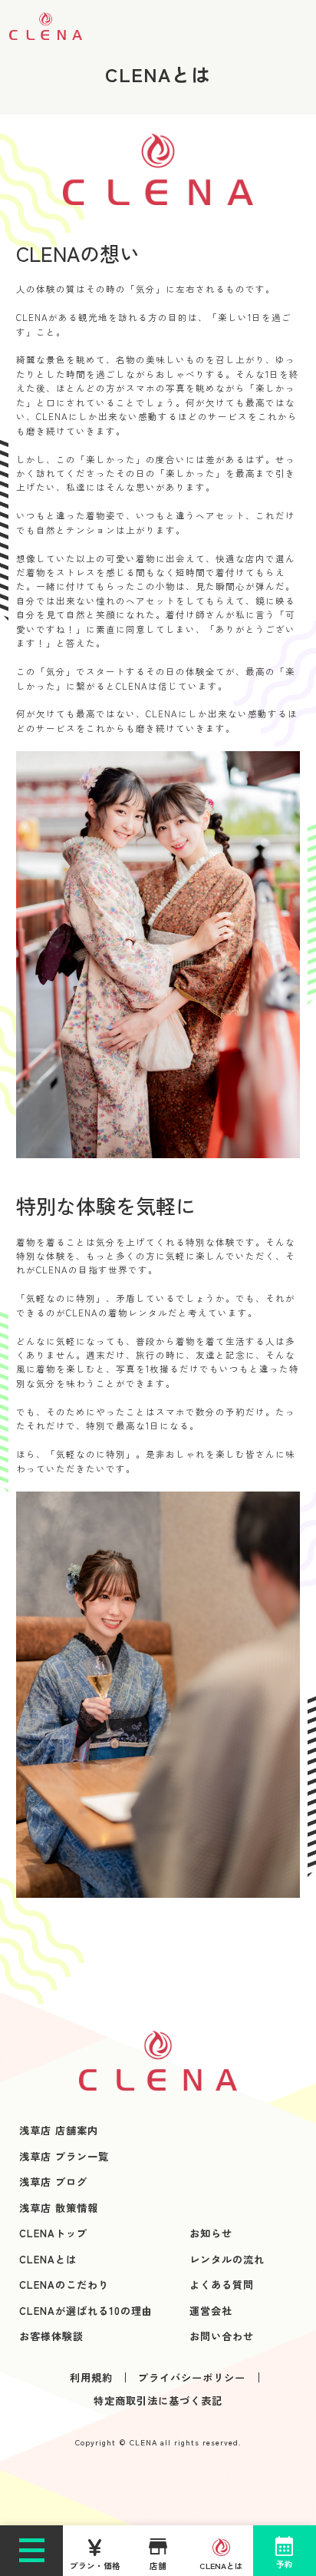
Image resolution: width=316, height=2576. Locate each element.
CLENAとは (48, 2259)
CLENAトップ (53, 2233)
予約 (285, 2564)
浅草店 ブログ (53, 2182)
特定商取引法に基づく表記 (158, 2401)
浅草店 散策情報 (59, 2208)
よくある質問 (222, 2285)
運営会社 (211, 2311)
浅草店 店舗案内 (59, 2130)
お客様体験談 (51, 2336)
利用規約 (91, 2377)
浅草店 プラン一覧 (64, 2156)
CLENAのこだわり (64, 2285)
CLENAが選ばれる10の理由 (86, 2311)
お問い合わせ (222, 2336)
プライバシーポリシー (192, 2377)
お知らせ (211, 2233)
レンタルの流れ (227, 2259)
